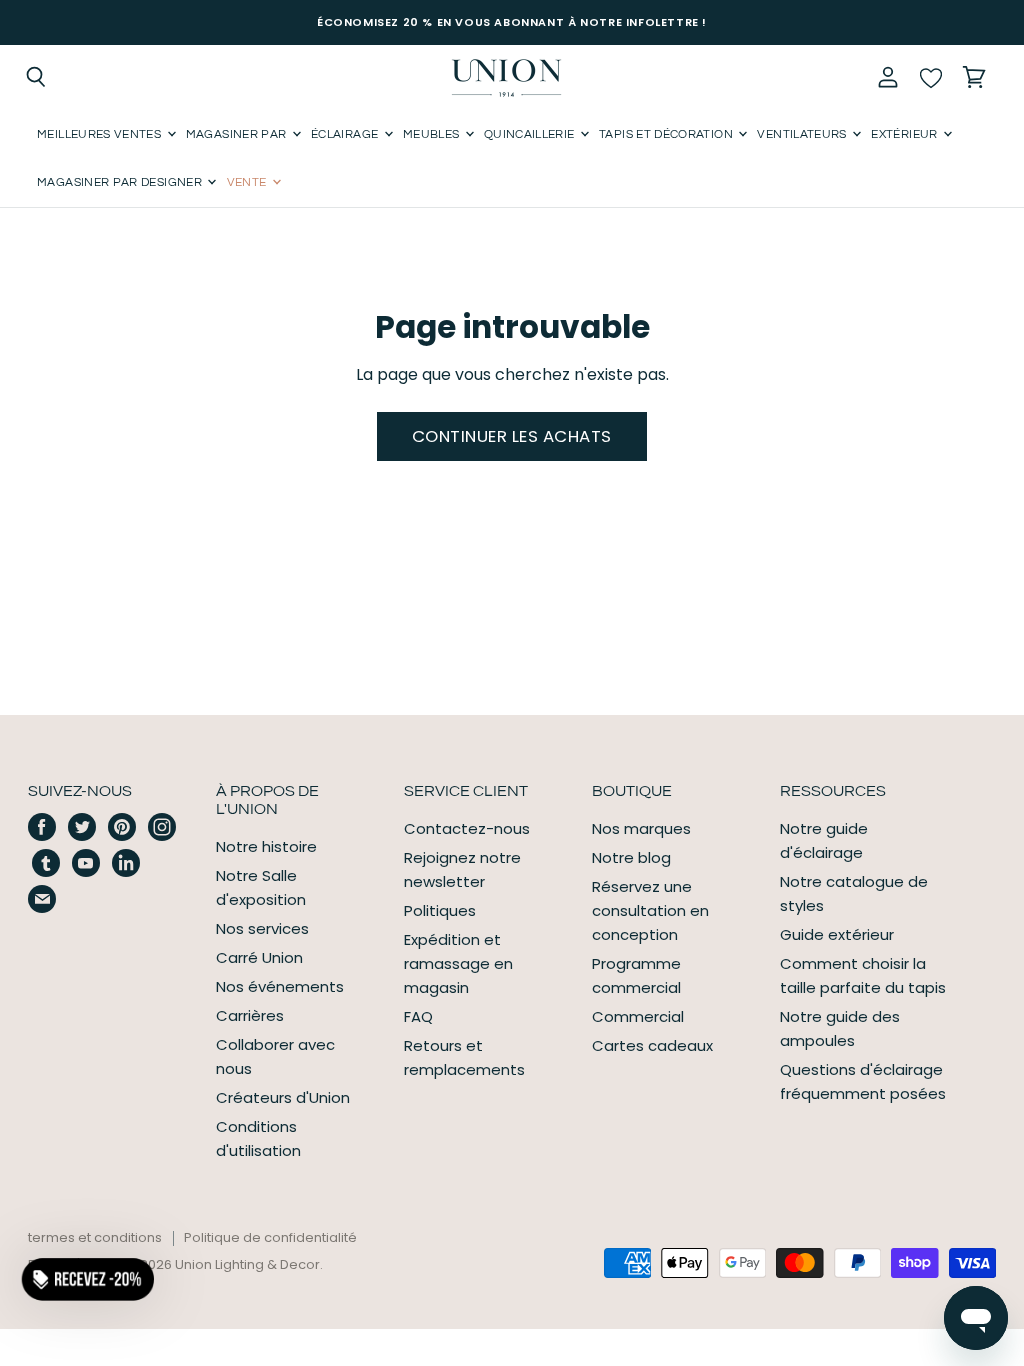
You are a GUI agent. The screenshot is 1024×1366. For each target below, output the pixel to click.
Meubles (433, 134)
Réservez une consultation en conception (650, 910)
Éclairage (346, 134)
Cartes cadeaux (652, 1045)
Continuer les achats (512, 436)
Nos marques (641, 828)
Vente (248, 182)
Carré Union (259, 957)
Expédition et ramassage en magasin (458, 963)
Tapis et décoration (667, 134)
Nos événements (280, 986)
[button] (87, 1279)
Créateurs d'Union (283, 1097)
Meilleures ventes (100, 134)
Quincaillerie (531, 134)
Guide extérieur (837, 934)
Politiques (440, 910)
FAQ (418, 1016)
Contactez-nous (467, 828)
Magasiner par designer (121, 182)
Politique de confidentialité (270, 1237)
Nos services (262, 928)
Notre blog (631, 857)
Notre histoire (266, 846)
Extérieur (906, 134)
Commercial (638, 1016)
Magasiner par (238, 134)
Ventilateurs (803, 134)
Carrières (250, 1015)
